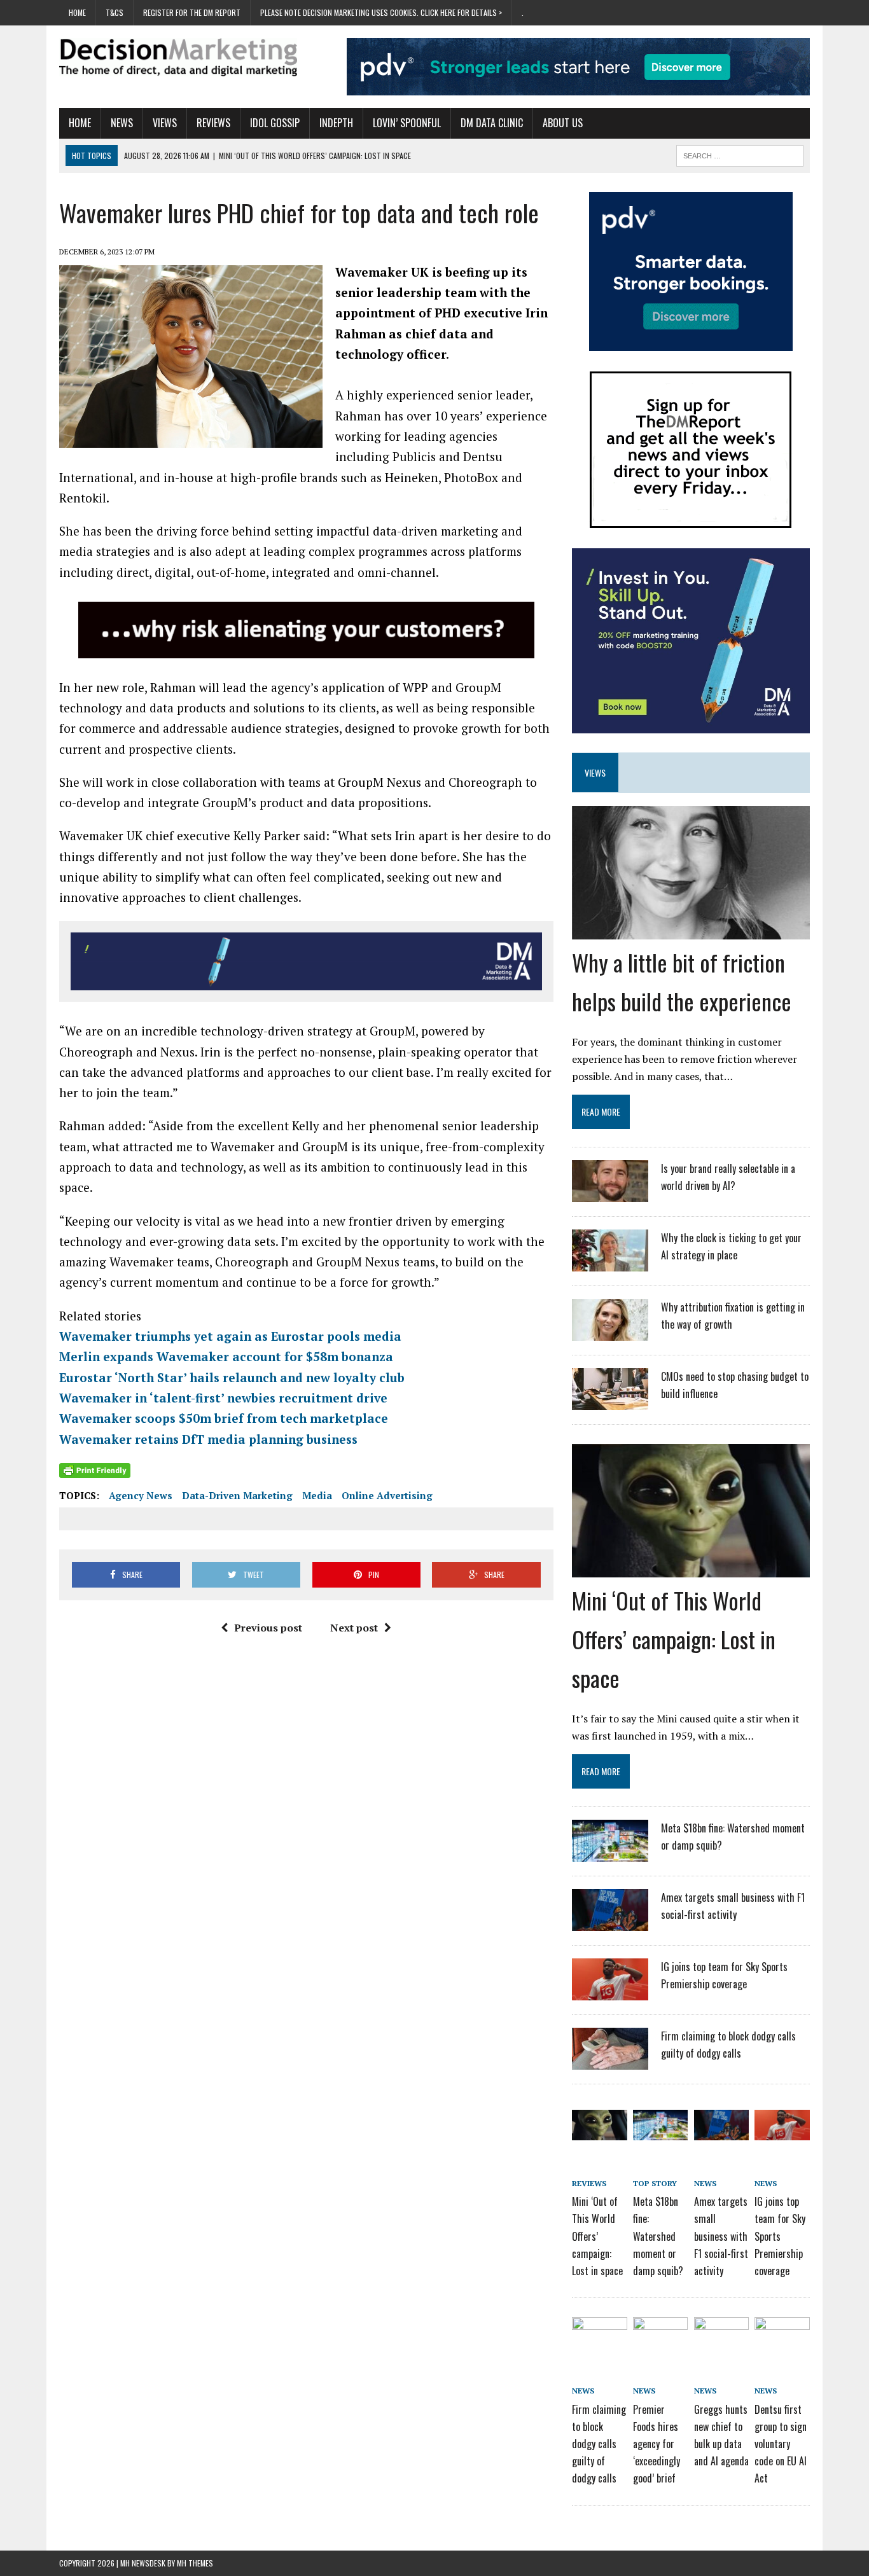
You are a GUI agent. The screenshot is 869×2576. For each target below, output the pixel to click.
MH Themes (195, 2563)
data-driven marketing (237, 1495)
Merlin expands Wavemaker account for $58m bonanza (226, 1356)
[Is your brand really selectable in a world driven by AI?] (610, 1194)
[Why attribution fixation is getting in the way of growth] (610, 1333)
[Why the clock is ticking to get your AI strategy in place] (610, 1263)
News (122, 123)
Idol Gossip (275, 123)
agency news (141, 1495)
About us (563, 123)
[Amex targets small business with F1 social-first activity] (610, 1923)
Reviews (213, 123)
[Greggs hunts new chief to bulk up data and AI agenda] (721, 2339)
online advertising (387, 1495)
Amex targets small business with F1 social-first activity (721, 2236)
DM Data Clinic (492, 123)
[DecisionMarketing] (178, 57)
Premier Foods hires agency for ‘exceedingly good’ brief (657, 2444)
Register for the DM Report (192, 12)
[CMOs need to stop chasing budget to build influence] (610, 1402)
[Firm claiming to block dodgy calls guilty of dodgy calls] (610, 2061)
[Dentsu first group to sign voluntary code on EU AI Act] (782, 2339)
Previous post (268, 1628)
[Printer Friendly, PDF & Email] (95, 1471)
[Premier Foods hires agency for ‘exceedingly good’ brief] (660, 2339)
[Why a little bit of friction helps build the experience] (691, 931)
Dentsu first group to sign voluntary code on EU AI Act (781, 2444)
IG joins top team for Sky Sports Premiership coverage (780, 2236)
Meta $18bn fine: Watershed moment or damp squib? (658, 2236)
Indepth (336, 123)
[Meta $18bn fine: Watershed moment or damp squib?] (610, 1853)
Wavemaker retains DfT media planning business (208, 1439)
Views (165, 123)
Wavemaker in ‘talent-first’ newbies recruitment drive (223, 1398)
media (317, 1495)
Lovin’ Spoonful (407, 123)
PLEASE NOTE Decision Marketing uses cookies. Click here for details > (381, 12)
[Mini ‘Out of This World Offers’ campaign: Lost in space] (691, 1568)
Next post (354, 1628)
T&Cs (115, 12)
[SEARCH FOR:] (740, 154)
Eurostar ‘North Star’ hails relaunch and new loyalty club (232, 1377)
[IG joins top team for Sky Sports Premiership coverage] (610, 1992)
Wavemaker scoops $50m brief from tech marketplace (224, 1418)
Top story (655, 2183)
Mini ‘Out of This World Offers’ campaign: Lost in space (674, 1639)
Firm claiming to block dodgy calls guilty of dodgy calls (599, 2444)
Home (77, 12)
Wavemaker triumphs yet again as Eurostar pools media (230, 1336)
